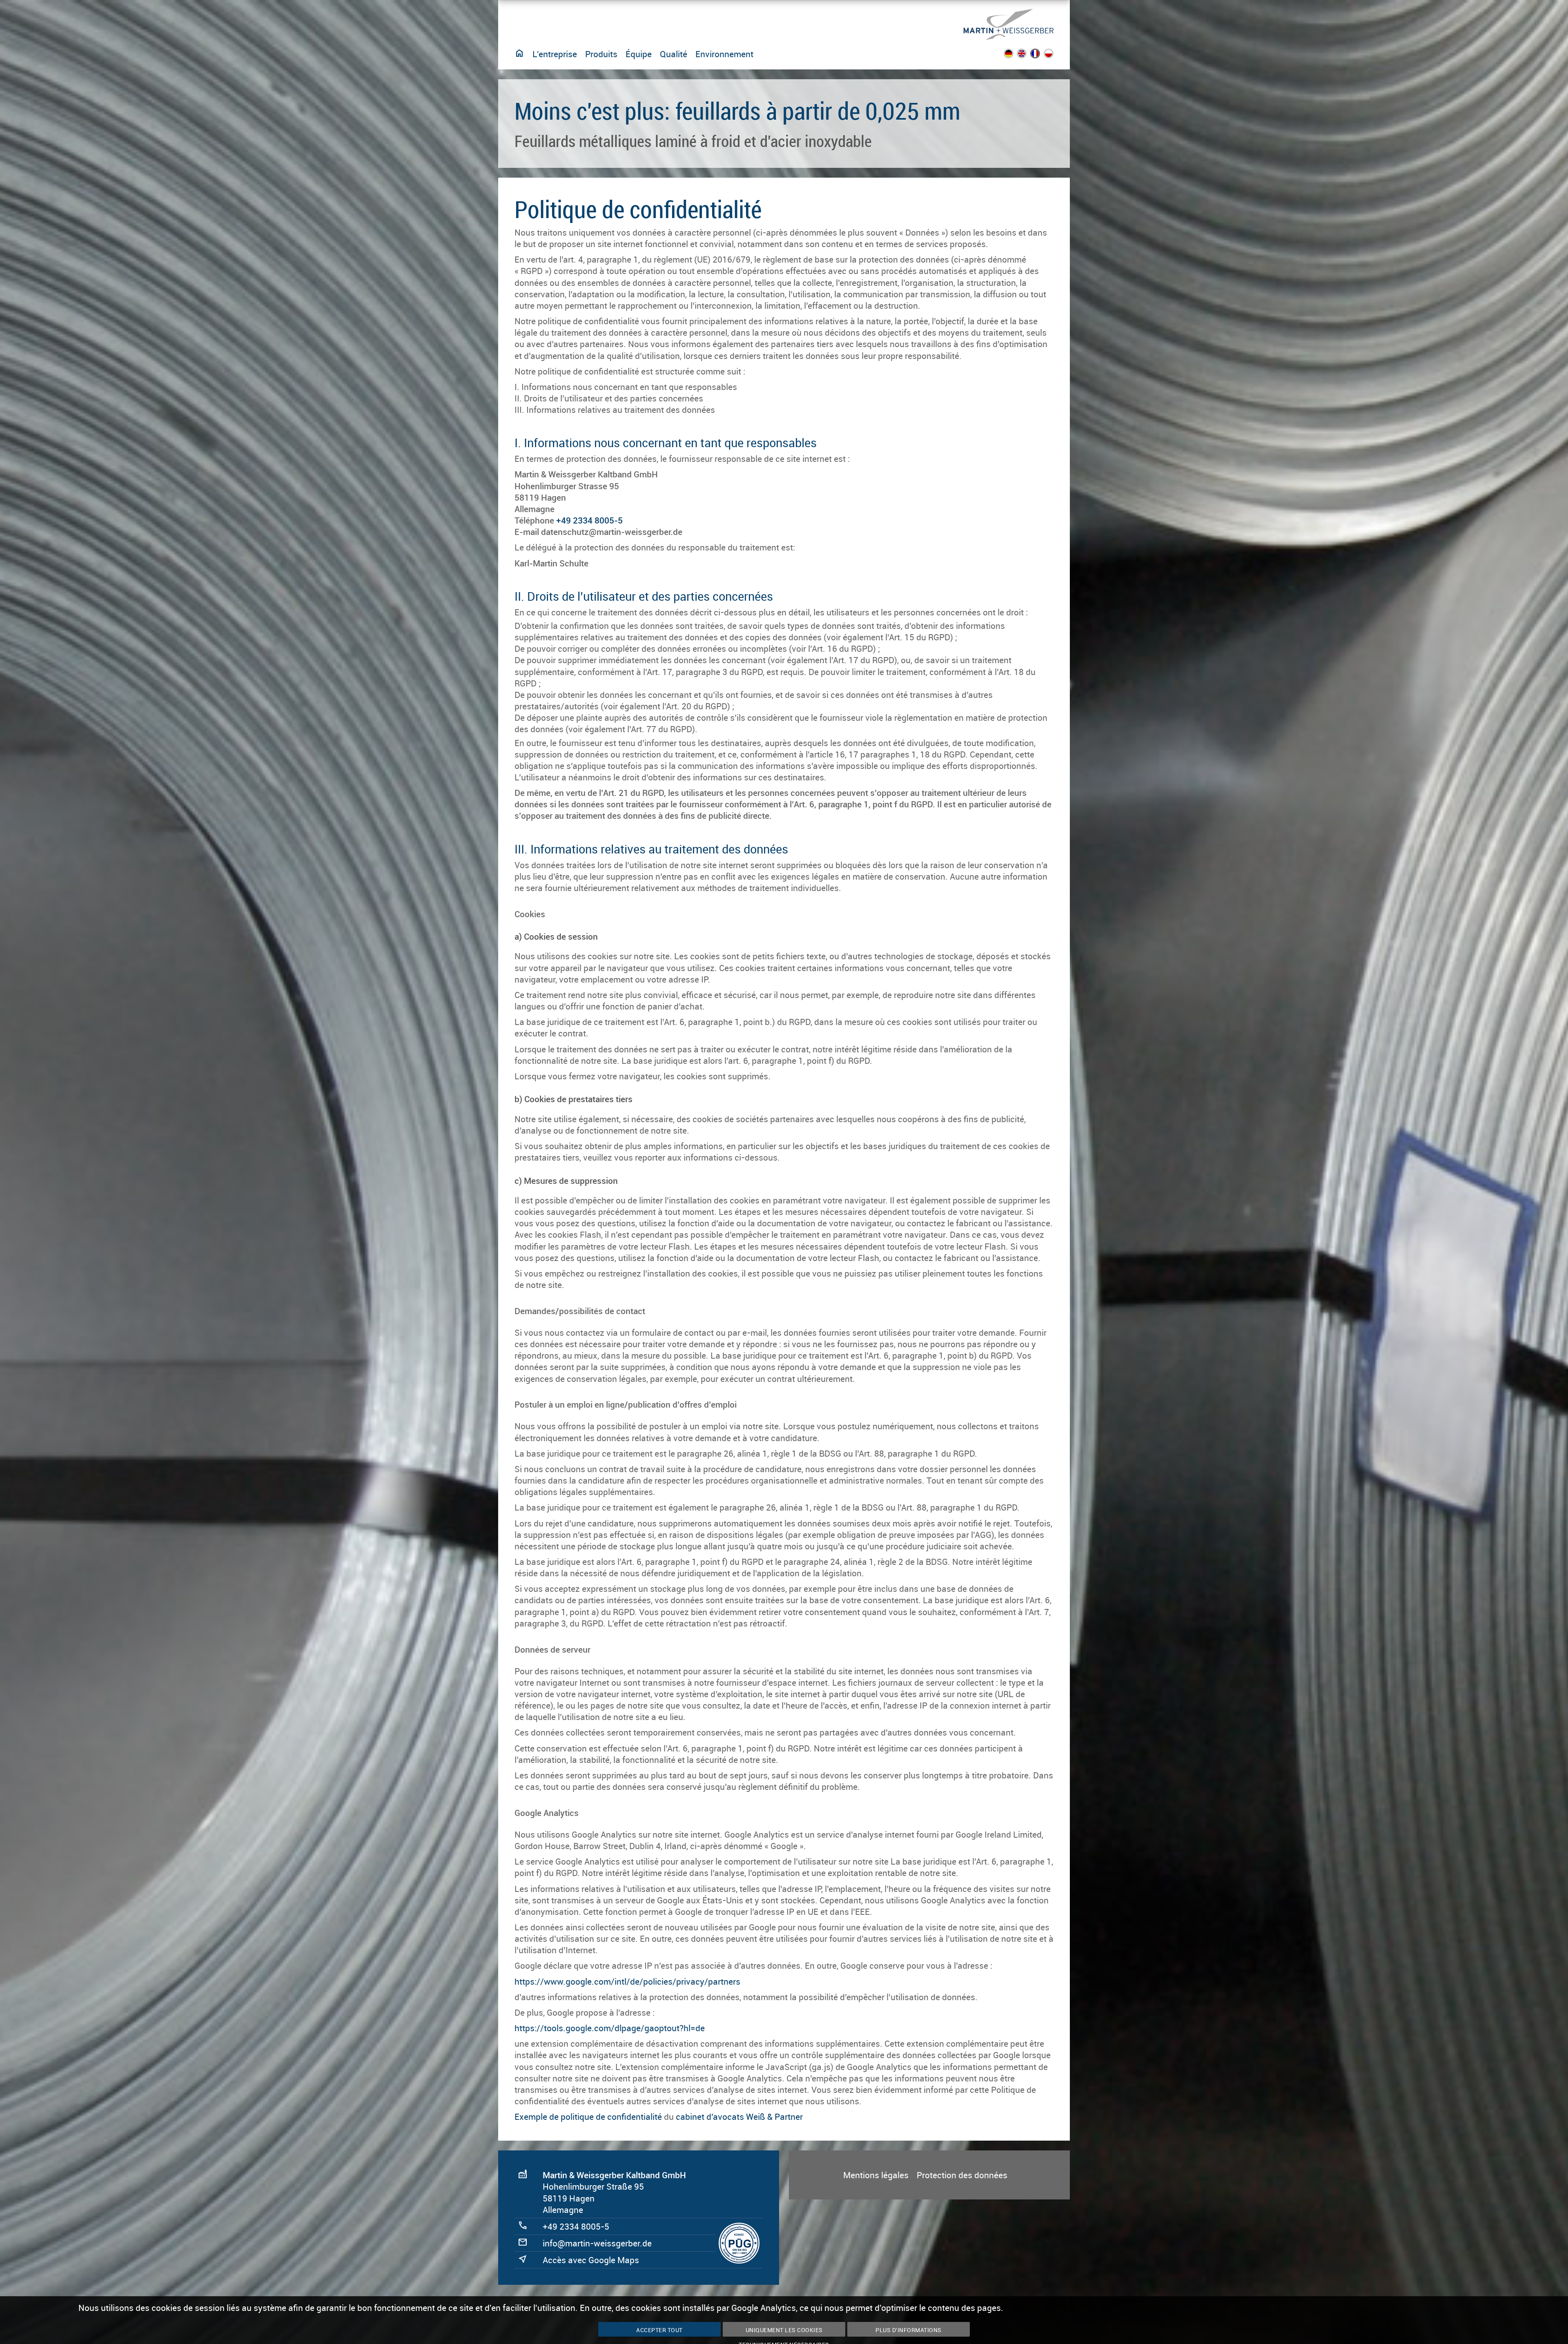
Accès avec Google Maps (591, 2260)
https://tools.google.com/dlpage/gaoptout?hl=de (610, 2028)
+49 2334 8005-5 (589, 520)
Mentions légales (876, 2175)
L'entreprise (555, 54)
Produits (601, 54)
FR (1040, 56)
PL (1054, 56)
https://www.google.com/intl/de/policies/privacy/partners (627, 1981)
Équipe (639, 54)
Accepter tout (659, 2330)
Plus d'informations (909, 2330)
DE (1013, 56)
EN (1027, 56)
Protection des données (962, 2175)
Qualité (674, 54)
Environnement (724, 54)
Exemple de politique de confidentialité (588, 2117)
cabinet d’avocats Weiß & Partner (739, 2117)
